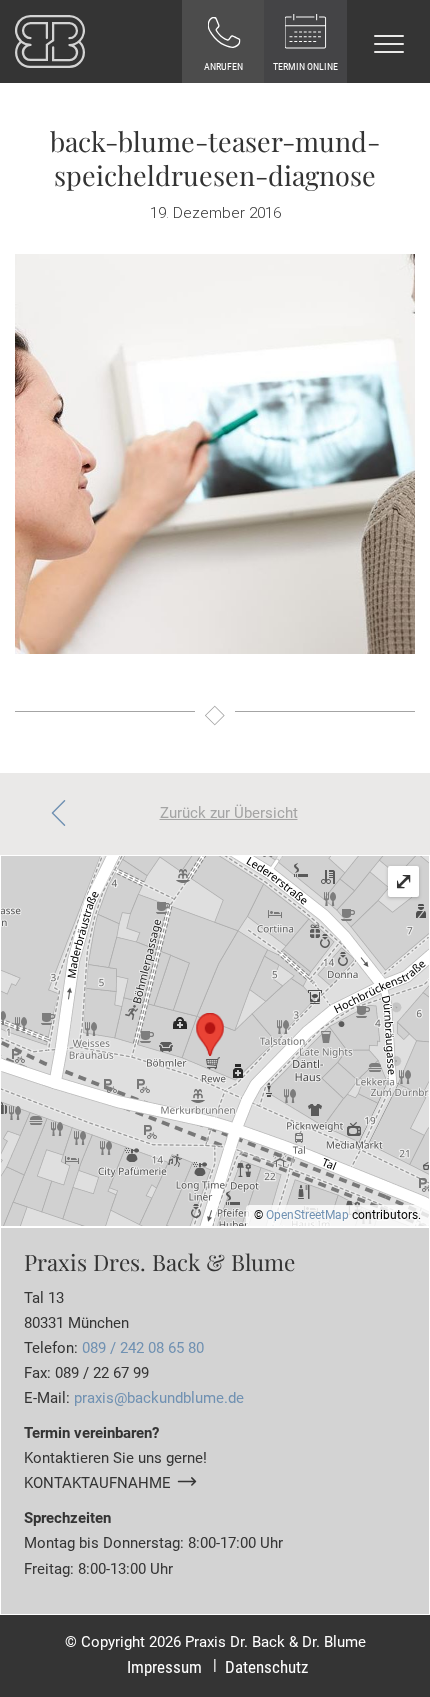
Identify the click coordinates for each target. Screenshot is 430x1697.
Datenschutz (266, 1667)
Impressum (164, 1667)
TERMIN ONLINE (305, 66)
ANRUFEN (223, 66)
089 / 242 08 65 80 (143, 1348)
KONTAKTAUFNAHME (97, 1483)
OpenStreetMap (307, 1215)
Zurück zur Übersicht (229, 813)
